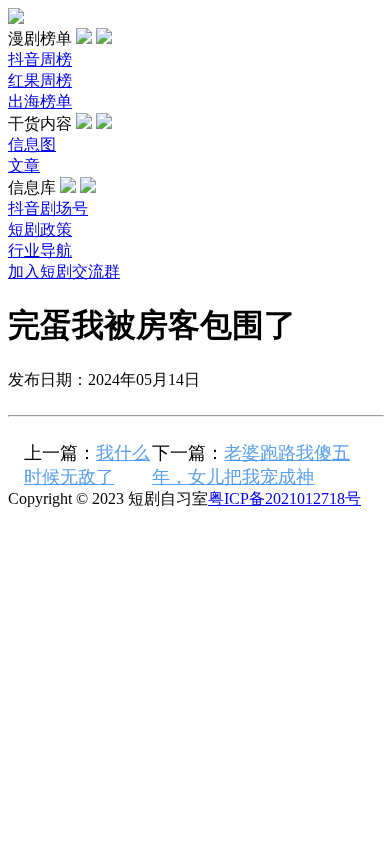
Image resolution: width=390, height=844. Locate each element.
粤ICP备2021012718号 (284, 498)
